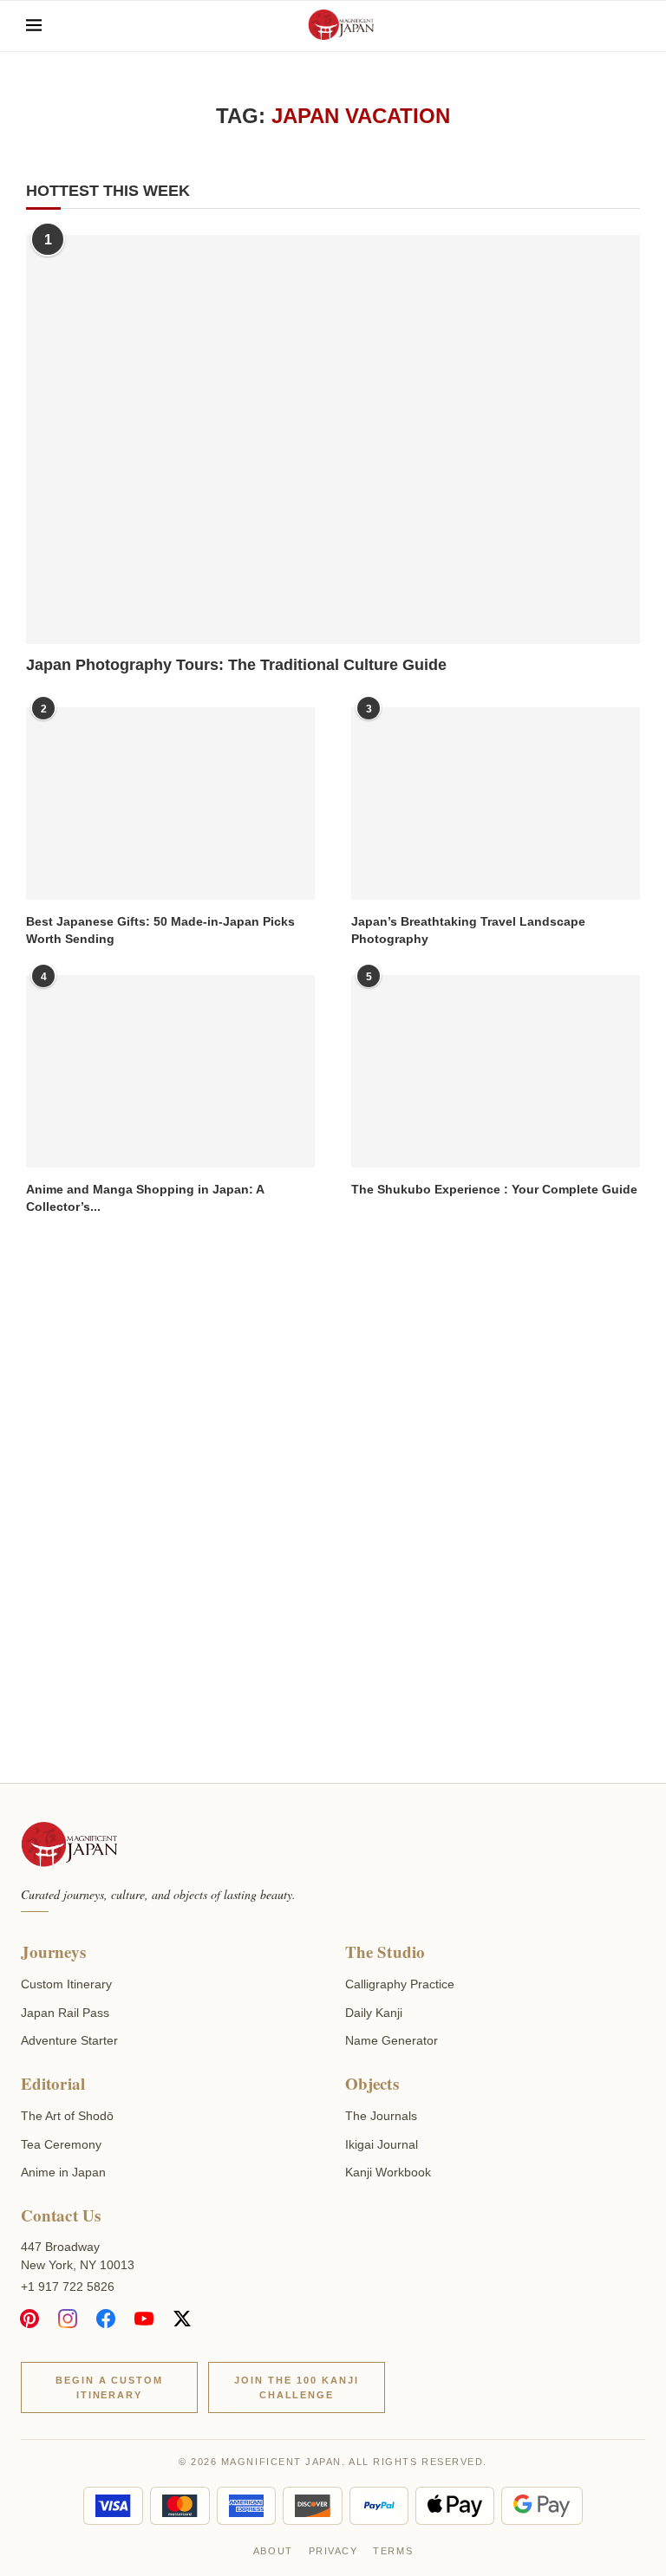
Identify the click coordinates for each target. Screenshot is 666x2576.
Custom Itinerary (66, 1984)
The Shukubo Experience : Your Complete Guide (494, 1189)
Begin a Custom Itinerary (110, 2387)
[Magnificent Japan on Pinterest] (29, 2319)
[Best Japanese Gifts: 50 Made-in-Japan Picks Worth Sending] (170, 803)
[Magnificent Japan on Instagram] (68, 2319)
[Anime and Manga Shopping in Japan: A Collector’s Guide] (170, 1071)
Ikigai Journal (382, 2144)
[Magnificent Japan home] (69, 1846)
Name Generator (392, 2040)
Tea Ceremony (61, 2144)
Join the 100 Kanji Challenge (297, 2387)
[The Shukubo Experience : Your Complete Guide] (496, 1071)
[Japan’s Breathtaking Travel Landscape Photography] (496, 803)
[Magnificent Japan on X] (182, 2319)
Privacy (333, 2551)
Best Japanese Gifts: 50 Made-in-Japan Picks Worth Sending (160, 930)
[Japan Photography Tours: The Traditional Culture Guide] (333, 439)
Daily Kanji (374, 2013)
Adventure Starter (69, 2040)
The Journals (381, 2116)
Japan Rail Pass (65, 2013)
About (273, 2551)
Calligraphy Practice (400, 1984)
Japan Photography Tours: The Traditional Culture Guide (236, 665)
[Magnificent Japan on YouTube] (144, 2319)
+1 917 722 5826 (68, 2287)
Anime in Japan (63, 2172)
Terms (393, 2551)
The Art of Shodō (67, 2116)
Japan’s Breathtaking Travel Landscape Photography (468, 930)
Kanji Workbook (388, 2172)
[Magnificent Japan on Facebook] (106, 2319)
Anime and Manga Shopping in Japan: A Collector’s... (145, 1198)
